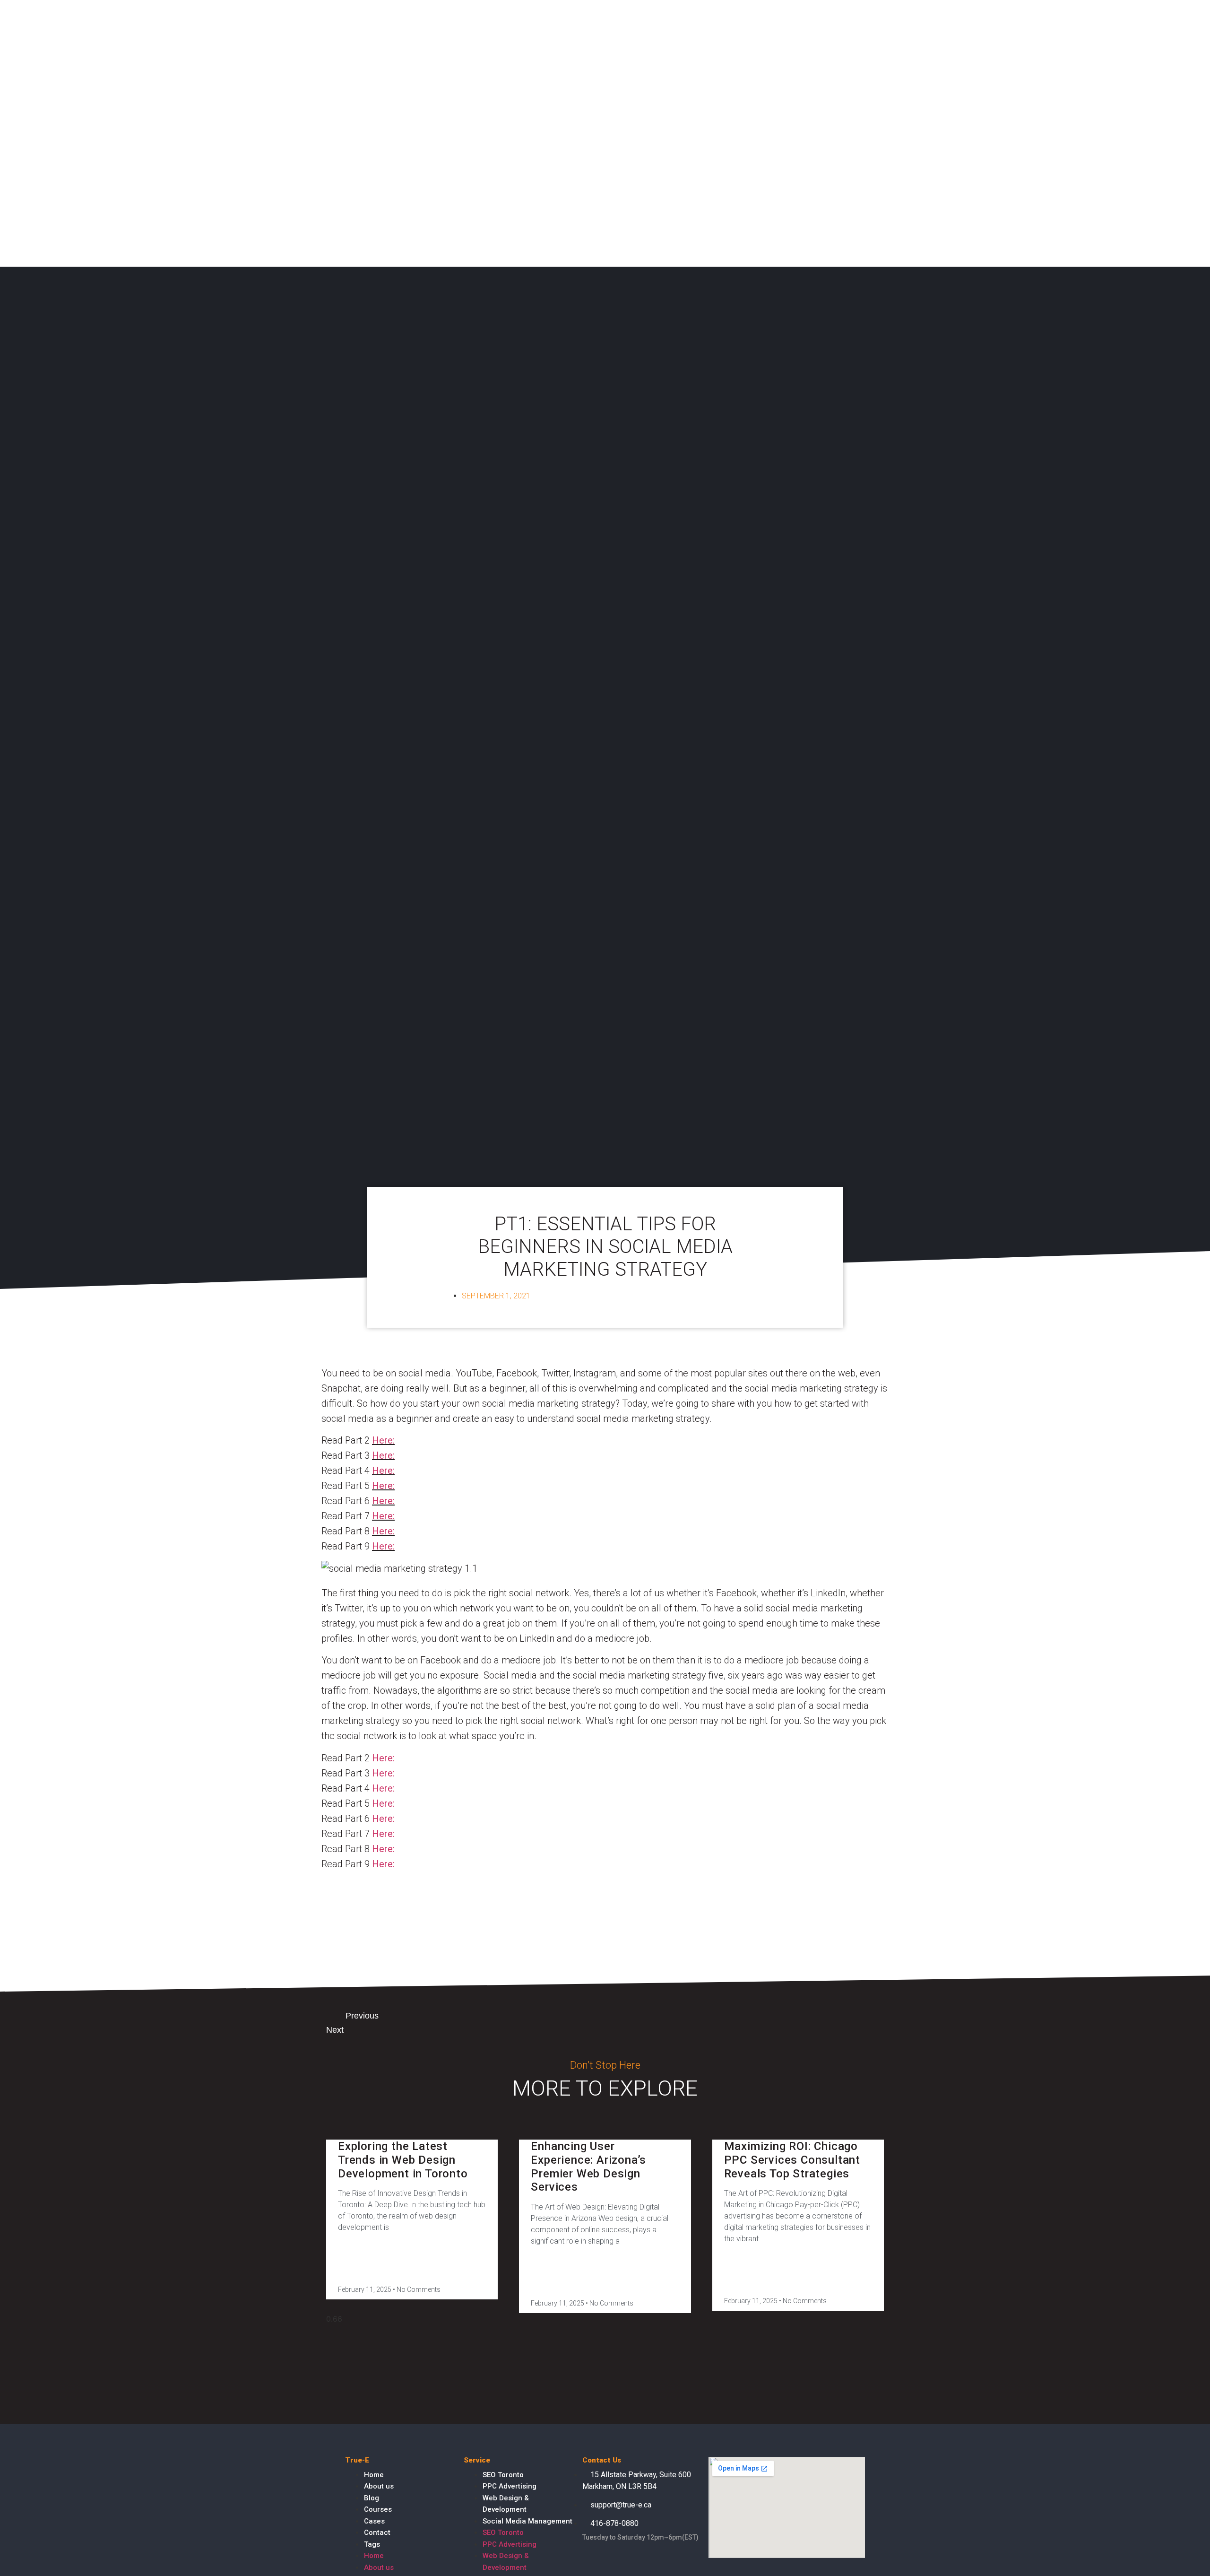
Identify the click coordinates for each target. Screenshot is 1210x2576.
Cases (374, 2521)
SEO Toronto (503, 2475)
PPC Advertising (510, 2486)
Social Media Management (527, 2521)
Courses (378, 2509)
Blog (372, 2498)
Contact (377, 2532)
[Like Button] (328, 1890)
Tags (372, 2544)
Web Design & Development (506, 2504)
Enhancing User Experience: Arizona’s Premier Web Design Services (588, 2167)
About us (379, 2486)
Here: (383, 1440)
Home (374, 2475)
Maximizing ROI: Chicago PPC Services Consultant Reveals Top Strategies (792, 2160)
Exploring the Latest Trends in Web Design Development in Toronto (403, 2160)
